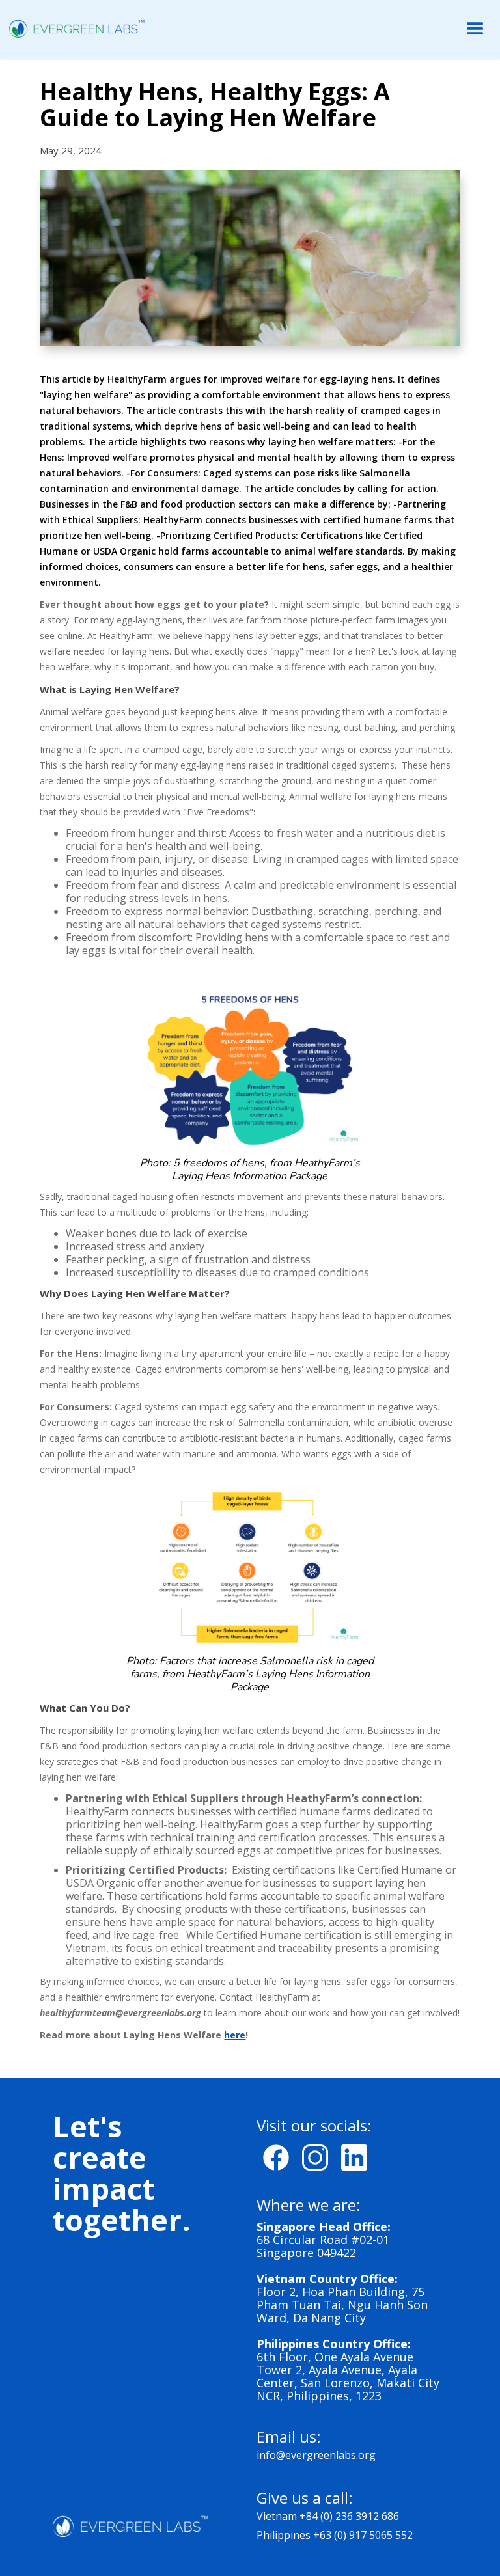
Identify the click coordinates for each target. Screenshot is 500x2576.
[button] (475, 29)
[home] (73, 28)
